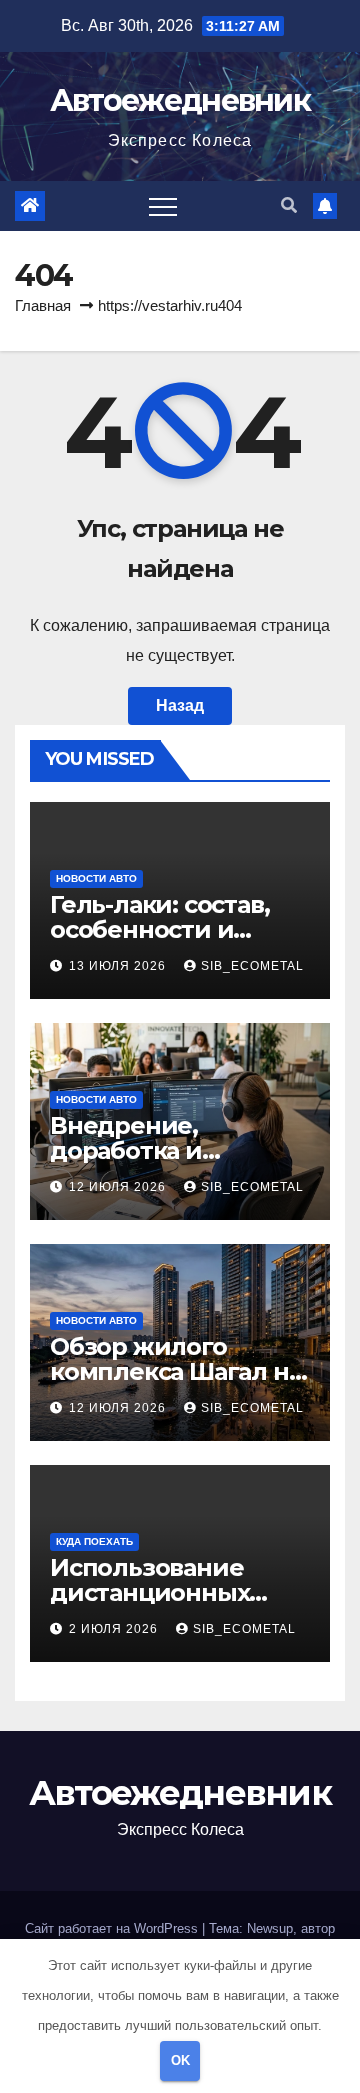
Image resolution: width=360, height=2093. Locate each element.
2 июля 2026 (115, 1629)
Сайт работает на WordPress (113, 1928)
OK (180, 2060)
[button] (289, 205)
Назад (180, 705)
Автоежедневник (180, 100)
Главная (43, 305)
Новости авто (96, 878)
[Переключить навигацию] (163, 206)
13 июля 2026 (119, 966)
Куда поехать (94, 1541)
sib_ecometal (252, 966)
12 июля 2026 (119, 1187)
